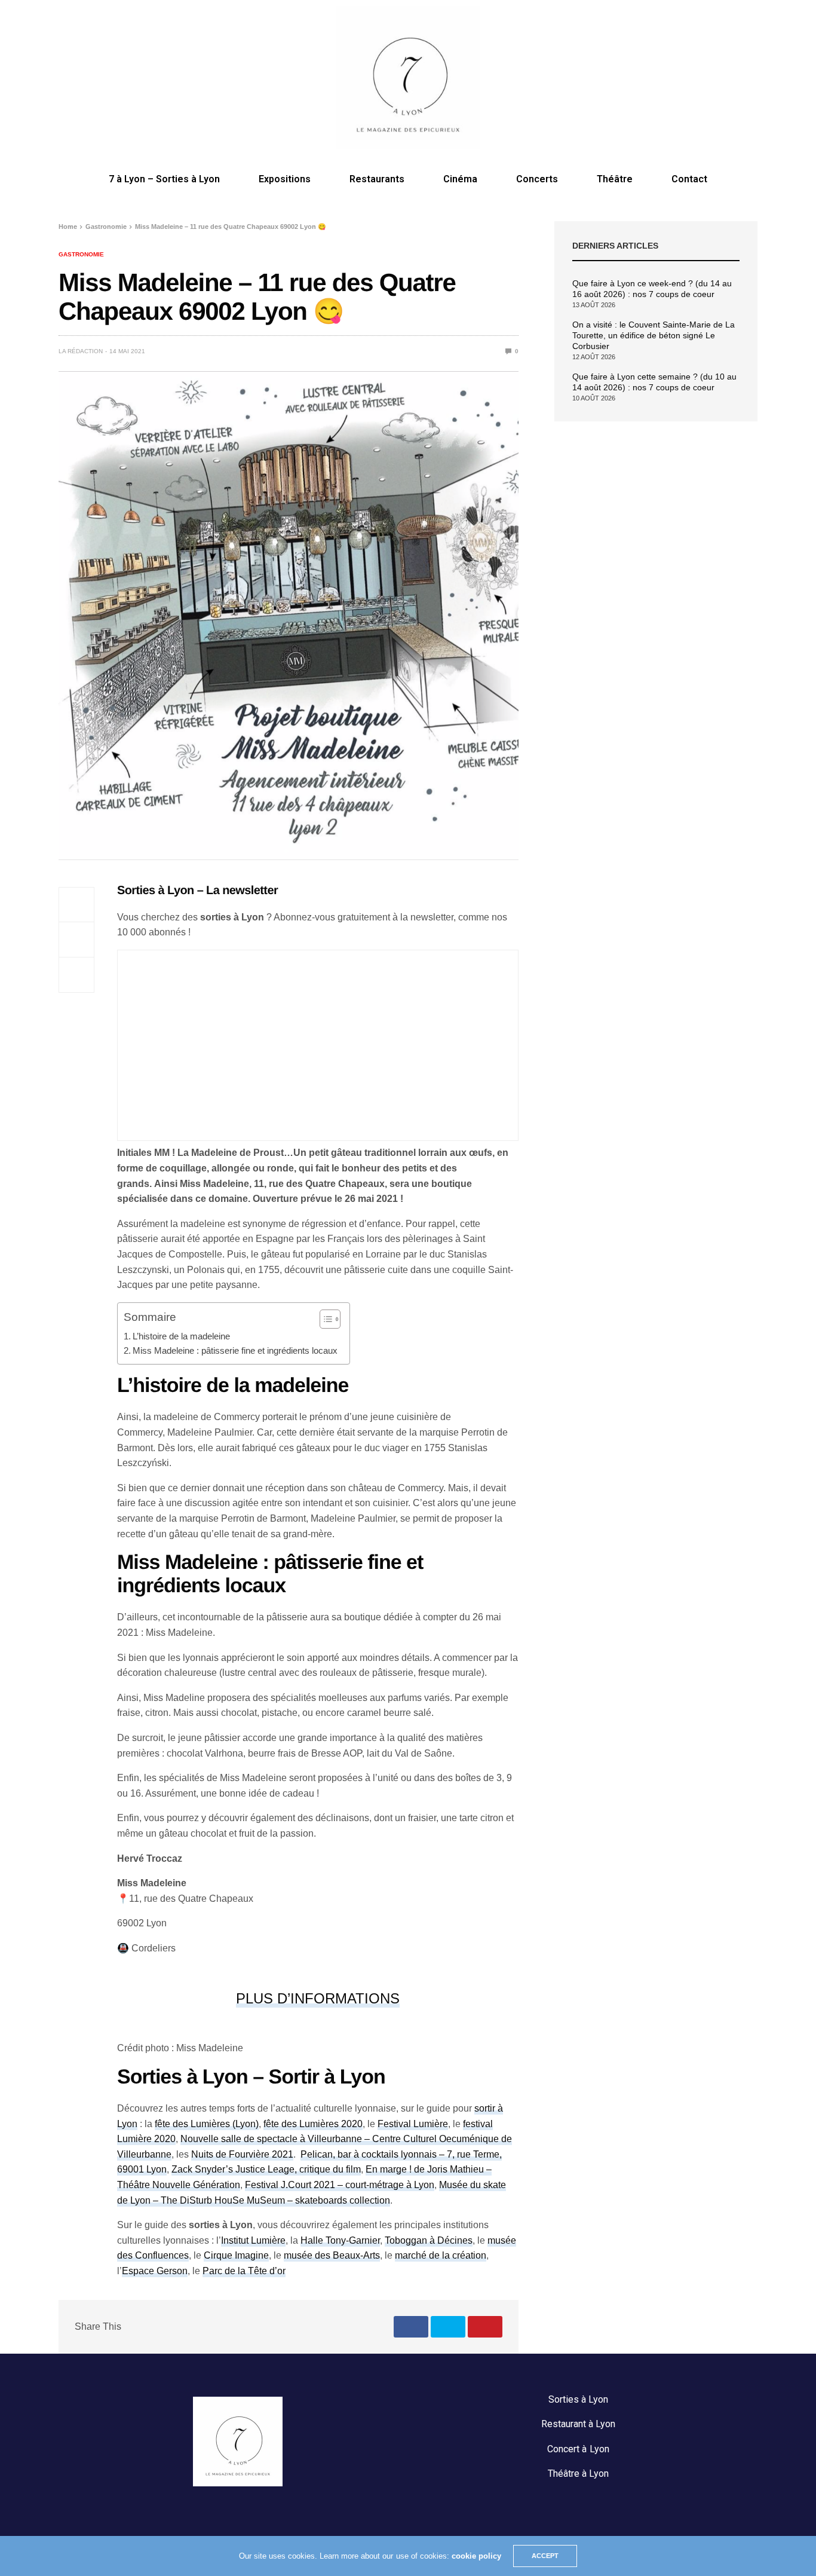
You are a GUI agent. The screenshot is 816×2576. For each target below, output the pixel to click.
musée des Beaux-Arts (332, 2255)
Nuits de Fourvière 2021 (242, 2154)
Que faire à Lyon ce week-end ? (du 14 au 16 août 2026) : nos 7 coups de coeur (652, 289)
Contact (689, 179)
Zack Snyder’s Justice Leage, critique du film (266, 2169)
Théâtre (615, 179)
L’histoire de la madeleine (181, 1336)
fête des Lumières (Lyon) (207, 2124)
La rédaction (81, 351)
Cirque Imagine (236, 2255)
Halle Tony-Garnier (340, 2240)
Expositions (285, 179)
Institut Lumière (253, 2240)
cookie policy (476, 2556)
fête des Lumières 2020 (313, 2124)
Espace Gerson (155, 2271)
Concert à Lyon (578, 2449)
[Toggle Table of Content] (324, 1319)
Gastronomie (81, 255)
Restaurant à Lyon (578, 2424)
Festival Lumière (413, 2124)
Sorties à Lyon (578, 2399)
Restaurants (377, 179)
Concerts (537, 179)
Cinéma (460, 179)
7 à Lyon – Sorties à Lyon (164, 179)
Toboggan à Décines (429, 2240)
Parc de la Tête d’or (244, 2271)
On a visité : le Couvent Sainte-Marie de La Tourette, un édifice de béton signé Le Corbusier (654, 335)
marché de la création (441, 2255)
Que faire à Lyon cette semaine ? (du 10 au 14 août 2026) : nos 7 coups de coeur (654, 382)
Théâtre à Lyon (578, 2473)
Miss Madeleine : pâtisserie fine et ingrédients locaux (235, 1350)
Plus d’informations (318, 1998)
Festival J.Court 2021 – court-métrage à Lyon (340, 2185)
